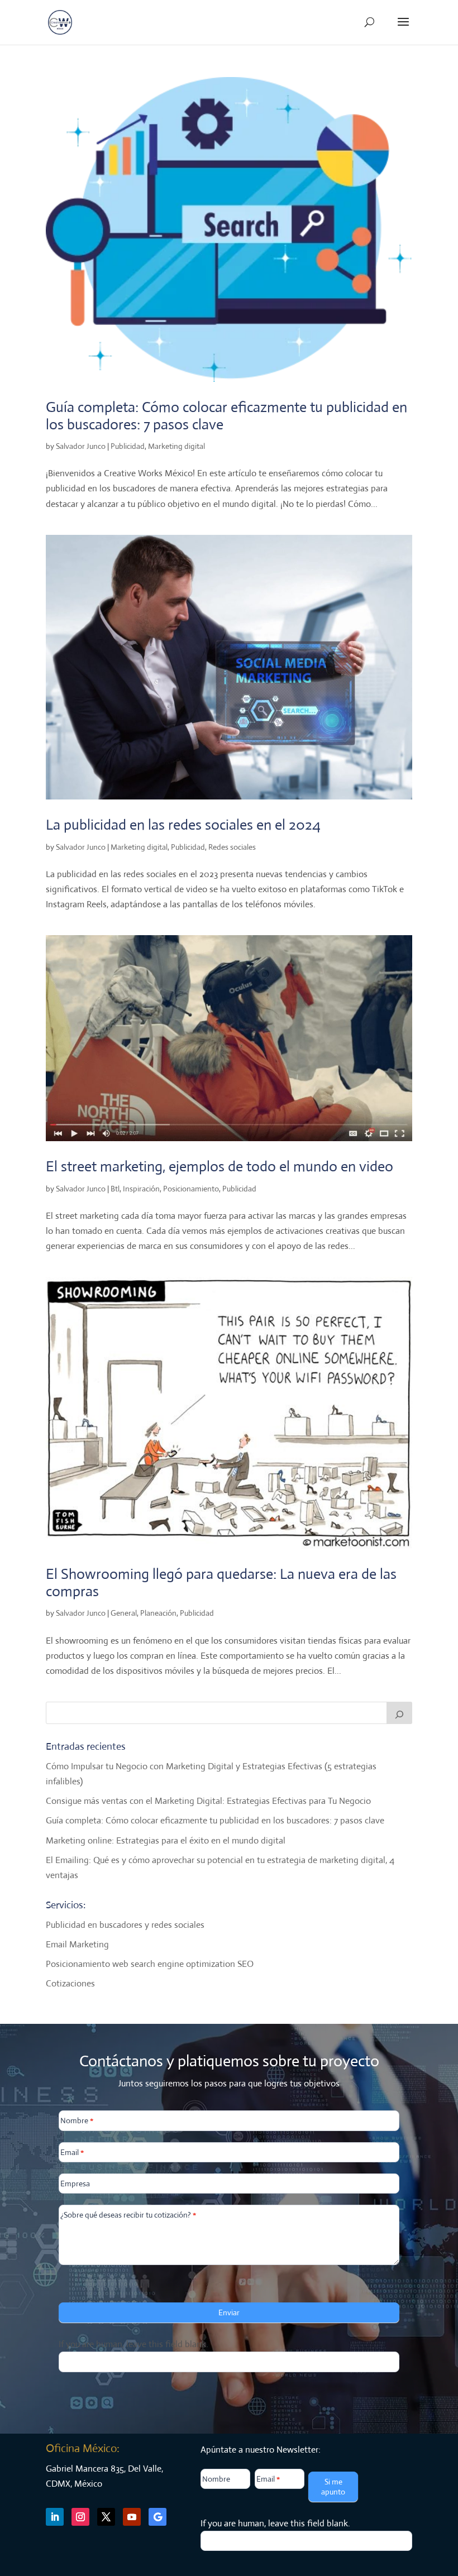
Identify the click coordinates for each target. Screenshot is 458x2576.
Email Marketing (77, 1944)
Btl (115, 1189)
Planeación (158, 1613)
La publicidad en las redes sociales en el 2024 (183, 825)
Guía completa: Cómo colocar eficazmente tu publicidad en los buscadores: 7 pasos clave (226, 416)
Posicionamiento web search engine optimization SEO (150, 1964)
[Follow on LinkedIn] (55, 2517)
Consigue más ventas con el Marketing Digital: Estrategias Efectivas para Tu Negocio (208, 1801)
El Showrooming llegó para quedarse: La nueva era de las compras (221, 1583)
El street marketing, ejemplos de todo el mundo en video (220, 1166)
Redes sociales (232, 847)
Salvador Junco (81, 446)
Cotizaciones (70, 1983)
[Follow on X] (106, 2517)
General (124, 1613)
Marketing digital (176, 446)
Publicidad (128, 446)
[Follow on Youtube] (132, 2517)
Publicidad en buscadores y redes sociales (125, 1925)
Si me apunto (333, 2487)
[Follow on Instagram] (80, 2517)
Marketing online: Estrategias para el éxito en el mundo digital (166, 1840)
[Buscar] (399, 1713)
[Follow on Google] (158, 2517)
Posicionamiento (191, 1189)
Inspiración (141, 1189)
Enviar (229, 2312)
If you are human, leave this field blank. (133, 2344)
